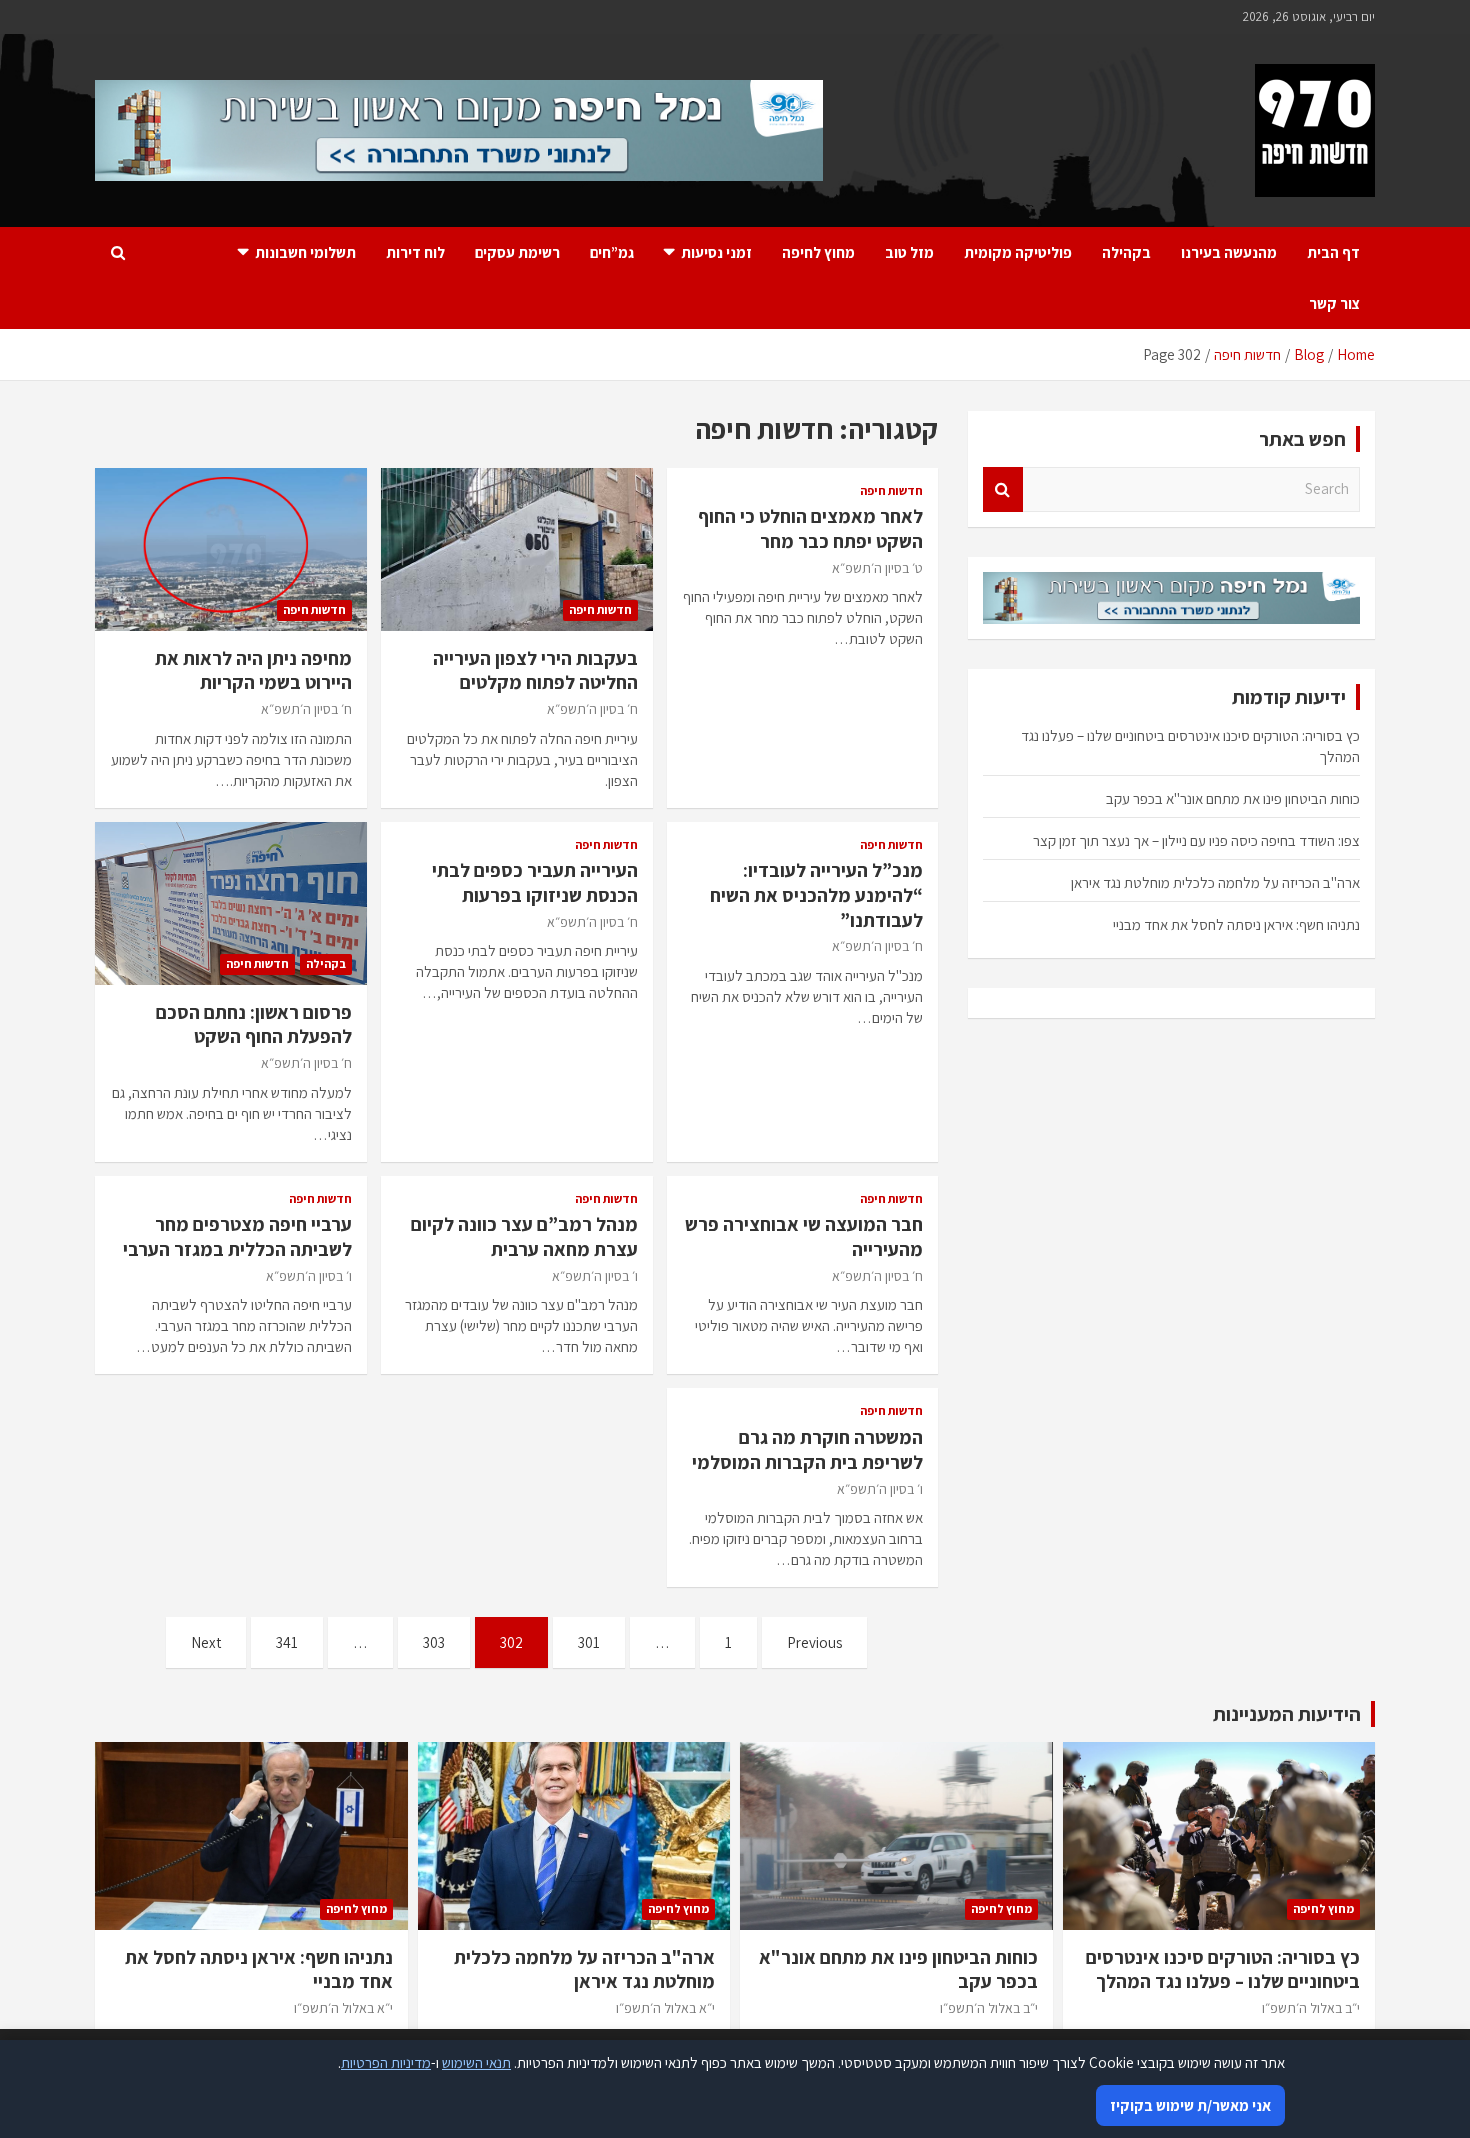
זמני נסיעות (716, 252)
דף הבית (1333, 252)
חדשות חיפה (891, 490)
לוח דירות (415, 252)
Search (1003, 489)
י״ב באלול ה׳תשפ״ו (1311, 2008)
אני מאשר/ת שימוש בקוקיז (1190, 2105)
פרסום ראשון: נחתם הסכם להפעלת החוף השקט (254, 1024)
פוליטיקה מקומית (1018, 252)
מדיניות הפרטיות (386, 2062)
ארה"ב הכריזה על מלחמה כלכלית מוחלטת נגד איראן (1215, 882)
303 (434, 1642)
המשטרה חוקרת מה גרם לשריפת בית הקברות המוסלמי (807, 1449)
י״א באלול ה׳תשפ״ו (665, 2008)
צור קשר (1334, 303)
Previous (814, 1642)
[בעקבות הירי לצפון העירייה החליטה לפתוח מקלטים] (516, 549)
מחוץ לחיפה (818, 252)
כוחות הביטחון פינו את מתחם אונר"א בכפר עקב (1233, 798)
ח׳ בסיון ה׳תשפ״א (592, 709)
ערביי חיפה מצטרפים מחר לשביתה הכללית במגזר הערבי (237, 1236)
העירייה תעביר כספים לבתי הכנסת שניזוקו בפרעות (535, 882)
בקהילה (1126, 252)
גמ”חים (612, 252)
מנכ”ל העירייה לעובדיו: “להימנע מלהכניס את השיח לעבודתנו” (816, 894)
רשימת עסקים (517, 252)
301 (589, 1642)
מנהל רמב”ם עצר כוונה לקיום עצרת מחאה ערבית (524, 1236)
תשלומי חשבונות (305, 252)
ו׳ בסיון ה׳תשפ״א (595, 1276)
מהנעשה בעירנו (1229, 252)
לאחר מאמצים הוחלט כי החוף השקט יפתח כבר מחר (810, 528)
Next (206, 1642)
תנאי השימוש (476, 2062)
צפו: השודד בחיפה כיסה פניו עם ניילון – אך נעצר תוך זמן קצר (1196, 840)
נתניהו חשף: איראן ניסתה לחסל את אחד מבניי (1236, 924)
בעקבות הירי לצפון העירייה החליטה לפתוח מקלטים (535, 670)
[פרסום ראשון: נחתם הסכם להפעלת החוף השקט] (230, 903)
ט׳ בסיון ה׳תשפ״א (877, 568)
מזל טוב (909, 252)
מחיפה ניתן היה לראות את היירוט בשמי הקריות (253, 670)
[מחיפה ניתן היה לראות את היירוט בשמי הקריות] (230, 549)
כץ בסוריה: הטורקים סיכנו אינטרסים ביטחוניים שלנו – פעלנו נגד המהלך (1223, 1969)
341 (287, 1642)
